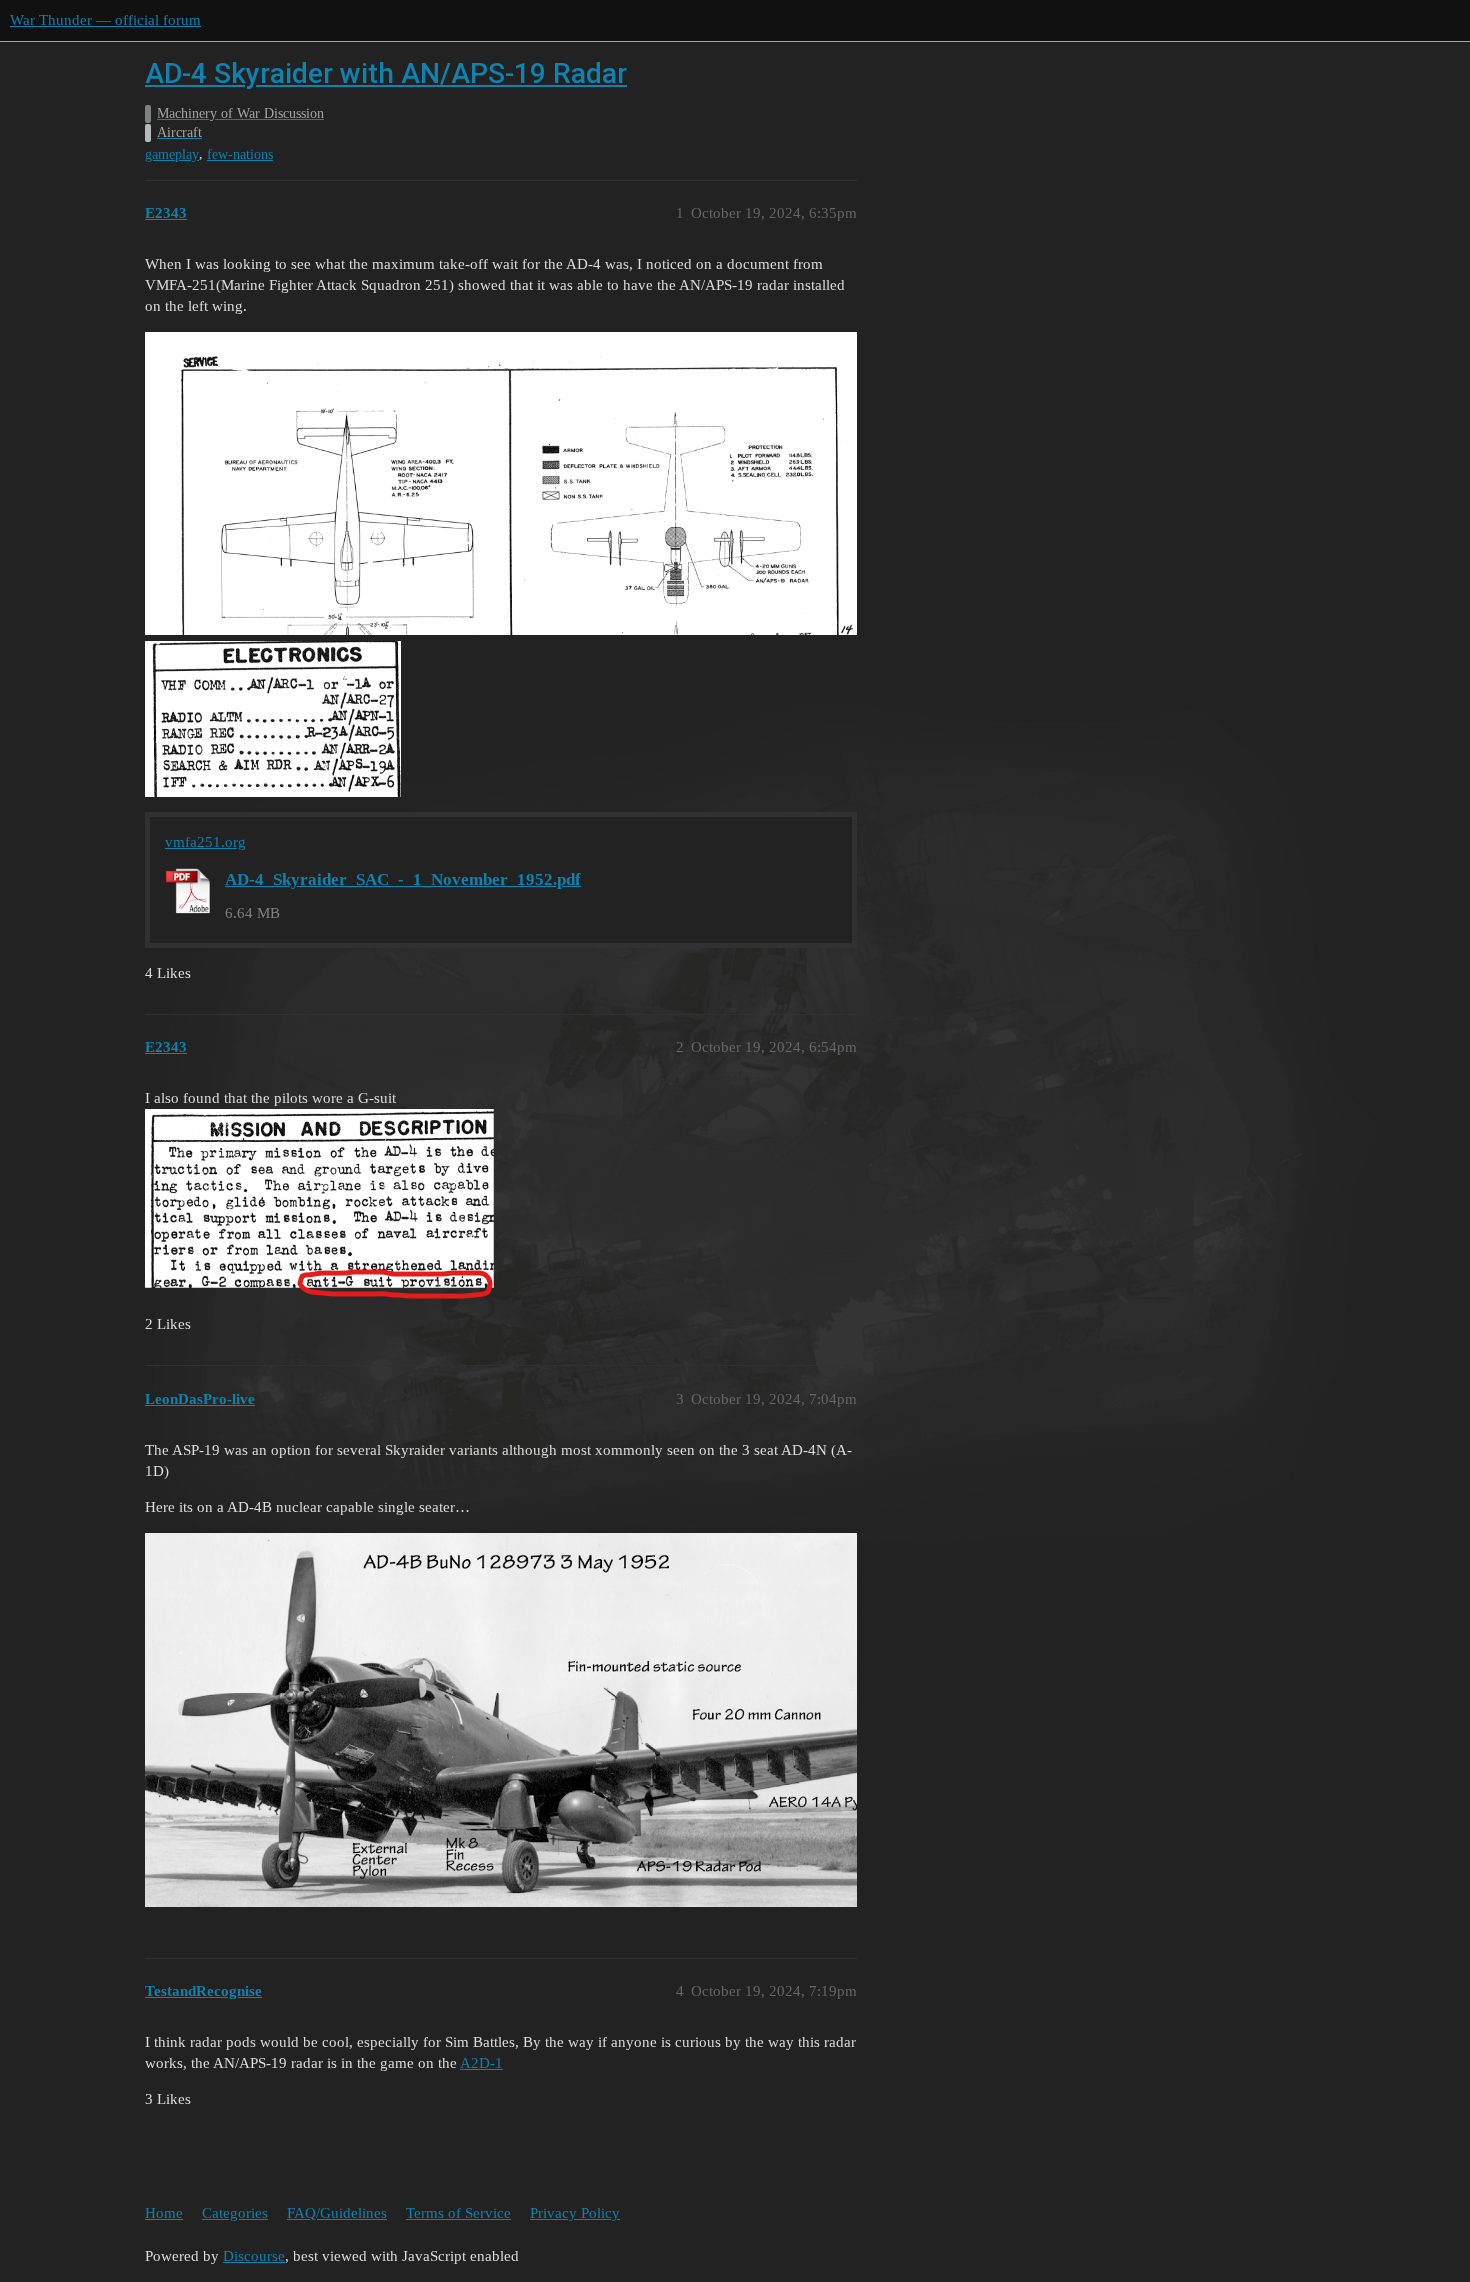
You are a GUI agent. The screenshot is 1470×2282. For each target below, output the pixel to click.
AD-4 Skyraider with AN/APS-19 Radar (386, 73)
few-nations (240, 154)
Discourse (254, 2256)
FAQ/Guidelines (337, 2213)
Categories (235, 2213)
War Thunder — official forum (105, 20)
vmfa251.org (205, 842)
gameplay (172, 154)
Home (164, 2213)
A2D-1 (481, 2063)
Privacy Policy (575, 2213)
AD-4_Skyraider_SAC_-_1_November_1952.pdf (403, 879)
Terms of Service (458, 2213)
